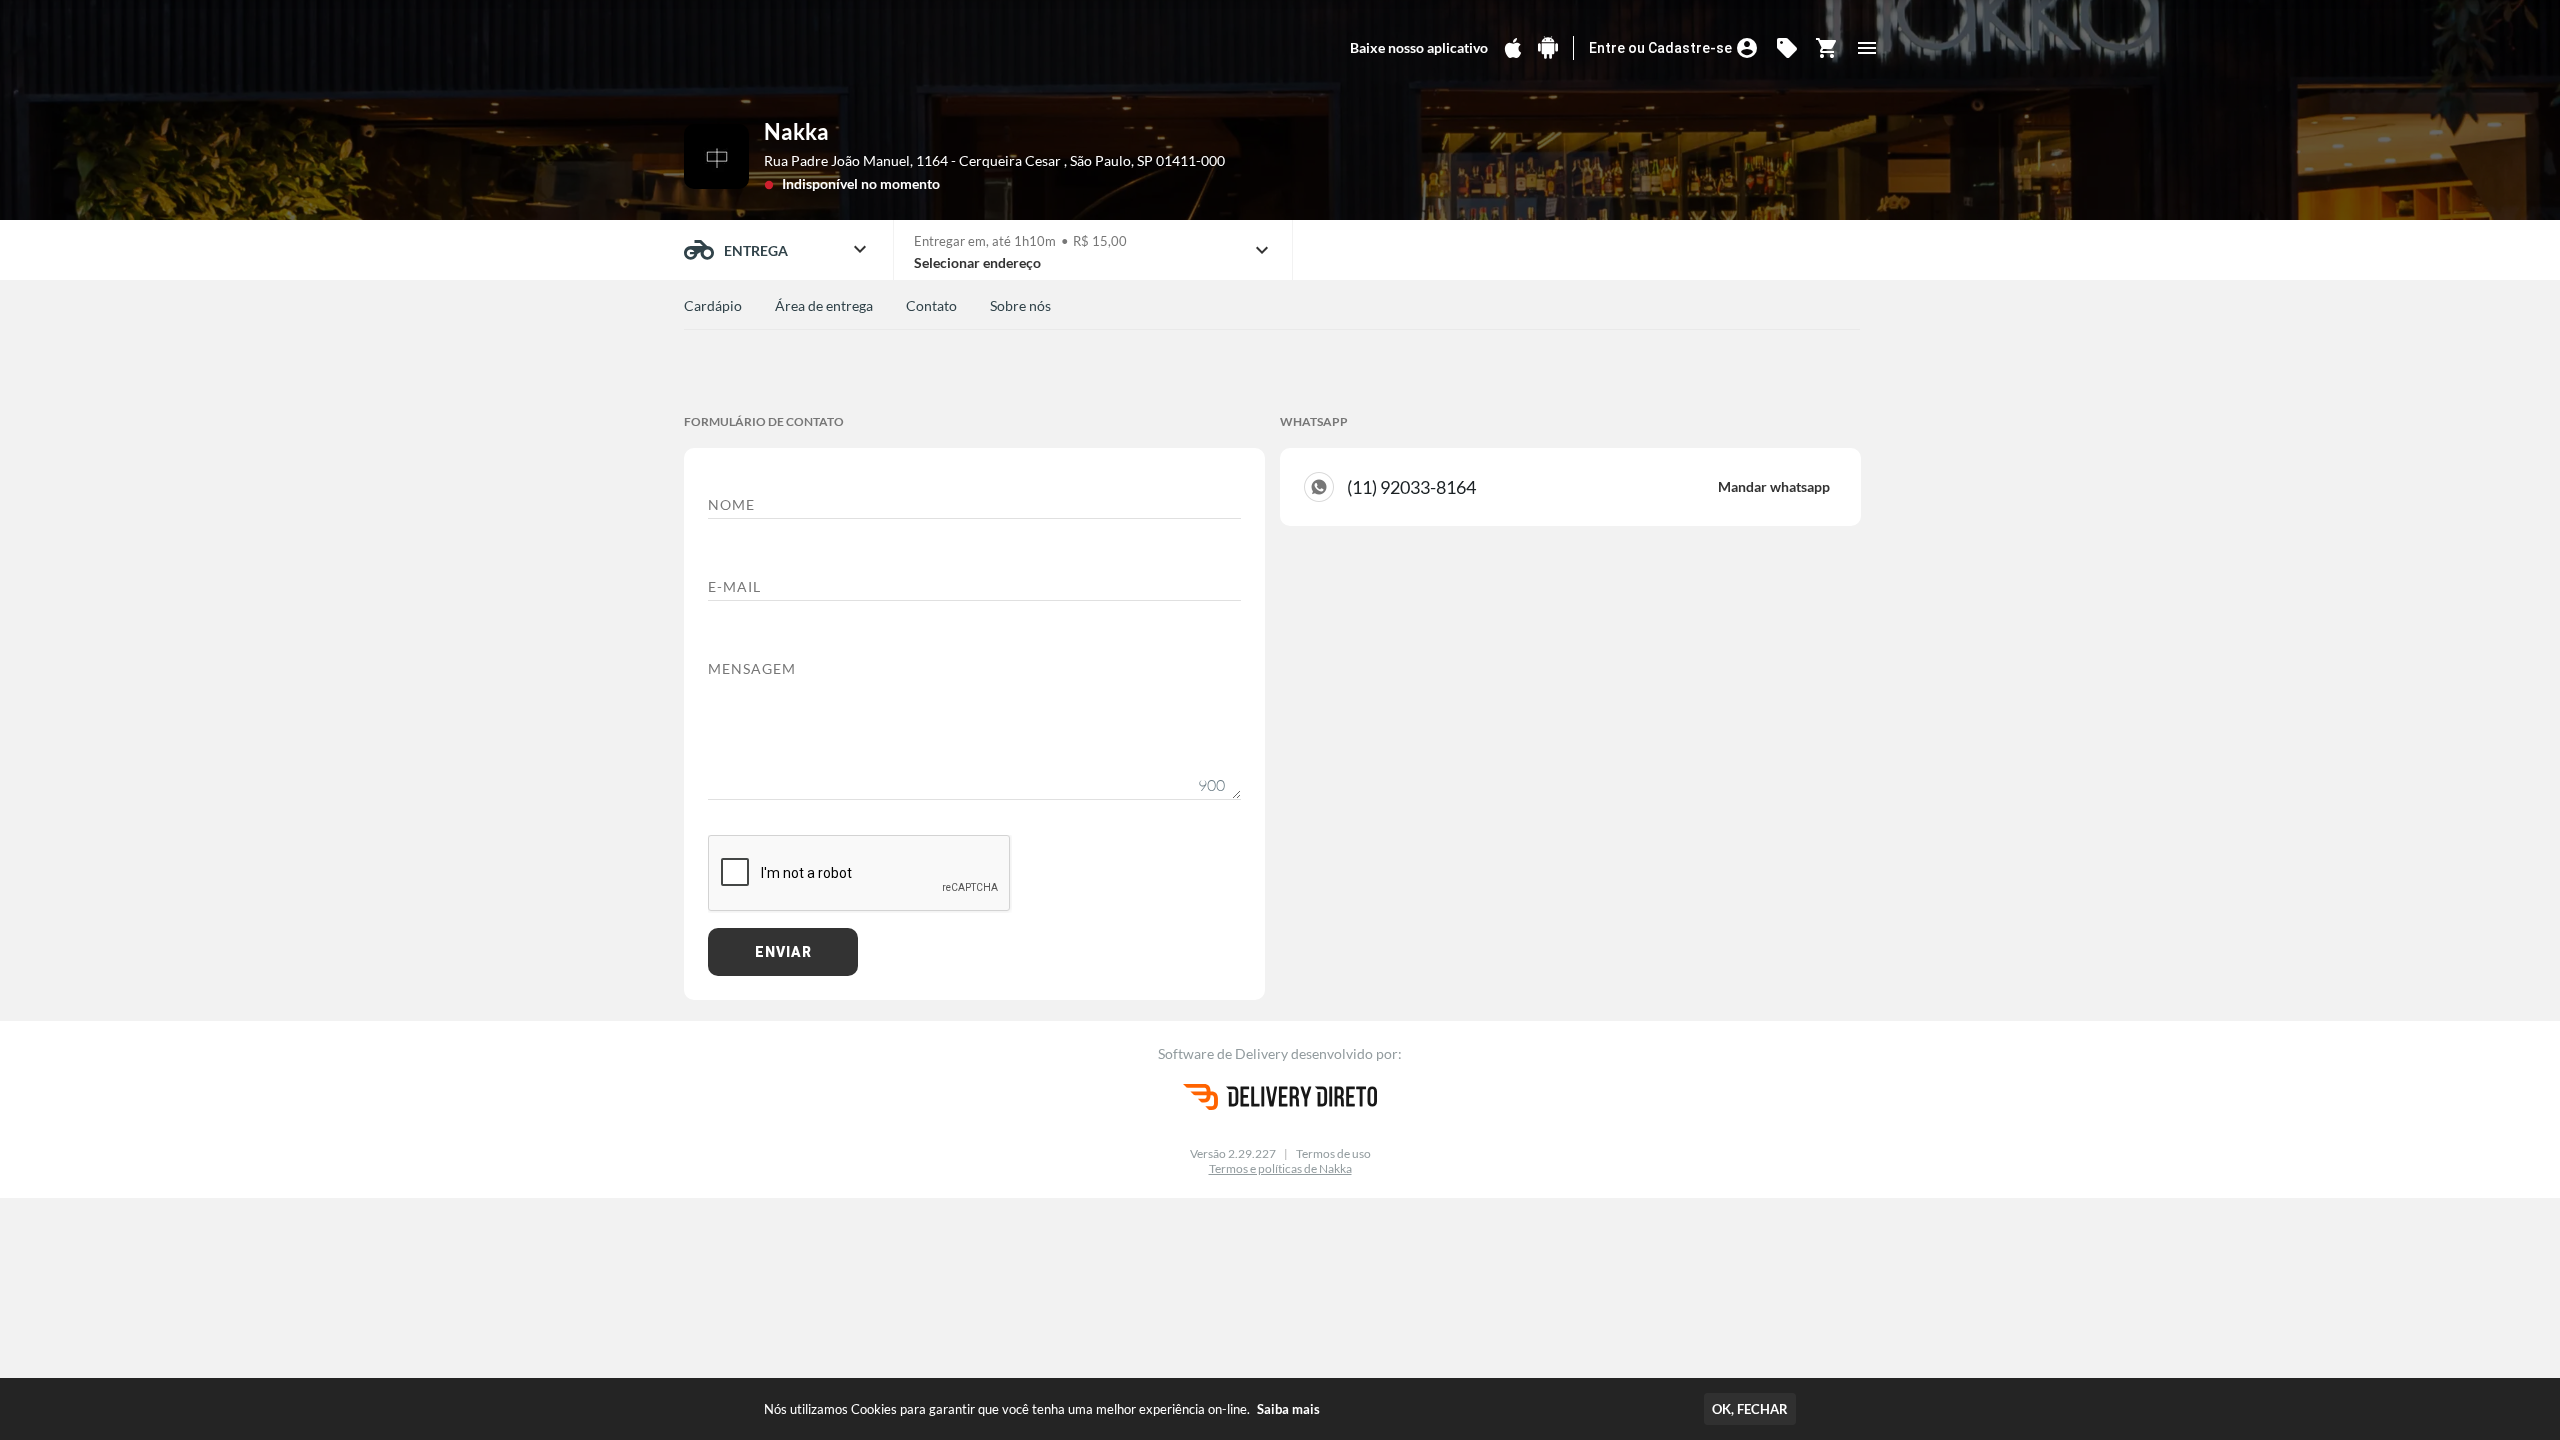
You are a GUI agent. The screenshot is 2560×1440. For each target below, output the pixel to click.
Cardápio (713, 305)
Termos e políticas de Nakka (1280, 1168)
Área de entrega (824, 305)
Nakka (796, 131)
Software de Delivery (1224, 1053)
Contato (931, 305)
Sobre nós (1020, 305)
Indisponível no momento (861, 183)
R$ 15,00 (1100, 241)
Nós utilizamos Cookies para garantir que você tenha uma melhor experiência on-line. (1042, 1409)
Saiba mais (1288, 1409)
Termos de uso (1333, 1153)
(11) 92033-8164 (1588, 487)
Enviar (783, 952)
